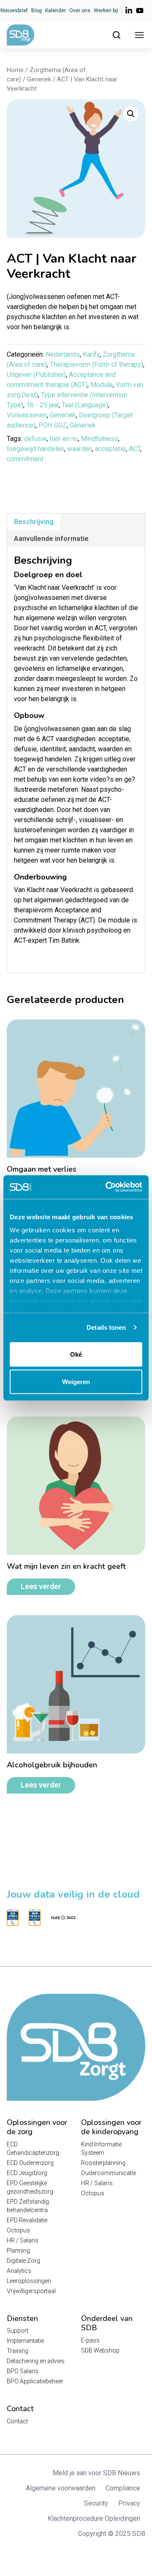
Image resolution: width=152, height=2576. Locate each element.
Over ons (80, 11)
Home (15, 70)
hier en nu (64, 439)
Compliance (123, 2488)
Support (18, 2331)
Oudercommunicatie (109, 2173)
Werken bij (106, 11)
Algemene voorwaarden (61, 2488)
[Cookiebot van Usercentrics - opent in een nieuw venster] (107, 1187)
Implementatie (25, 2341)
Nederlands (63, 354)
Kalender (56, 11)
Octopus (18, 2230)
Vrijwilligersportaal (31, 2291)
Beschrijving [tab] (34, 522)
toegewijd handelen (35, 449)
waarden (80, 449)
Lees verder (41, 1586)
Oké (76, 1354)
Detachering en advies (36, 2361)
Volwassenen (27, 415)
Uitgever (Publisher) (36, 375)
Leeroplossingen (29, 2281)
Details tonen (106, 1327)
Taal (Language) (85, 405)
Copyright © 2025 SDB (112, 2534)
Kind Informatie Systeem (101, 2148)
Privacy (129, 2503)
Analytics (19, 2271)
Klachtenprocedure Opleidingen (94, 2518)
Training (18, 2351)
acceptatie (110, 449)
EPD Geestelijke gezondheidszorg (30, 2187)
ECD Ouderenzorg (30, 2163)
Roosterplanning (103, 2163)
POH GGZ (53, 425)
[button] (131, 114)
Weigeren (76, 1382)
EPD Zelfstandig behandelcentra (28, 2206)
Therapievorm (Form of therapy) (96, 364)
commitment (25, 459)
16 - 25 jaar (42, 405)
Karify (91, 354)
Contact (17, 2421)
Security (96, 2503)
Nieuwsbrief (14, 11)
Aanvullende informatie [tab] (51, 539)
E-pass (90, 2340)
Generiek (39, 79)
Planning (18, 2251)
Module (102, 385)
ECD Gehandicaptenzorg (33, 2148)
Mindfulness (100, 439)
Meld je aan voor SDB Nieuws (96, 2473)
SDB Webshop (100, 2350)
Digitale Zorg (23, 2261)
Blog (37, 11)
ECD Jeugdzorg (27, 2173)
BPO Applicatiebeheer (35, 2381)
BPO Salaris (23, 2371)
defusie (35, 439)
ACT (134, 449)
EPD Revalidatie (27, 2220)
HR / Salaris (23, 2240)
